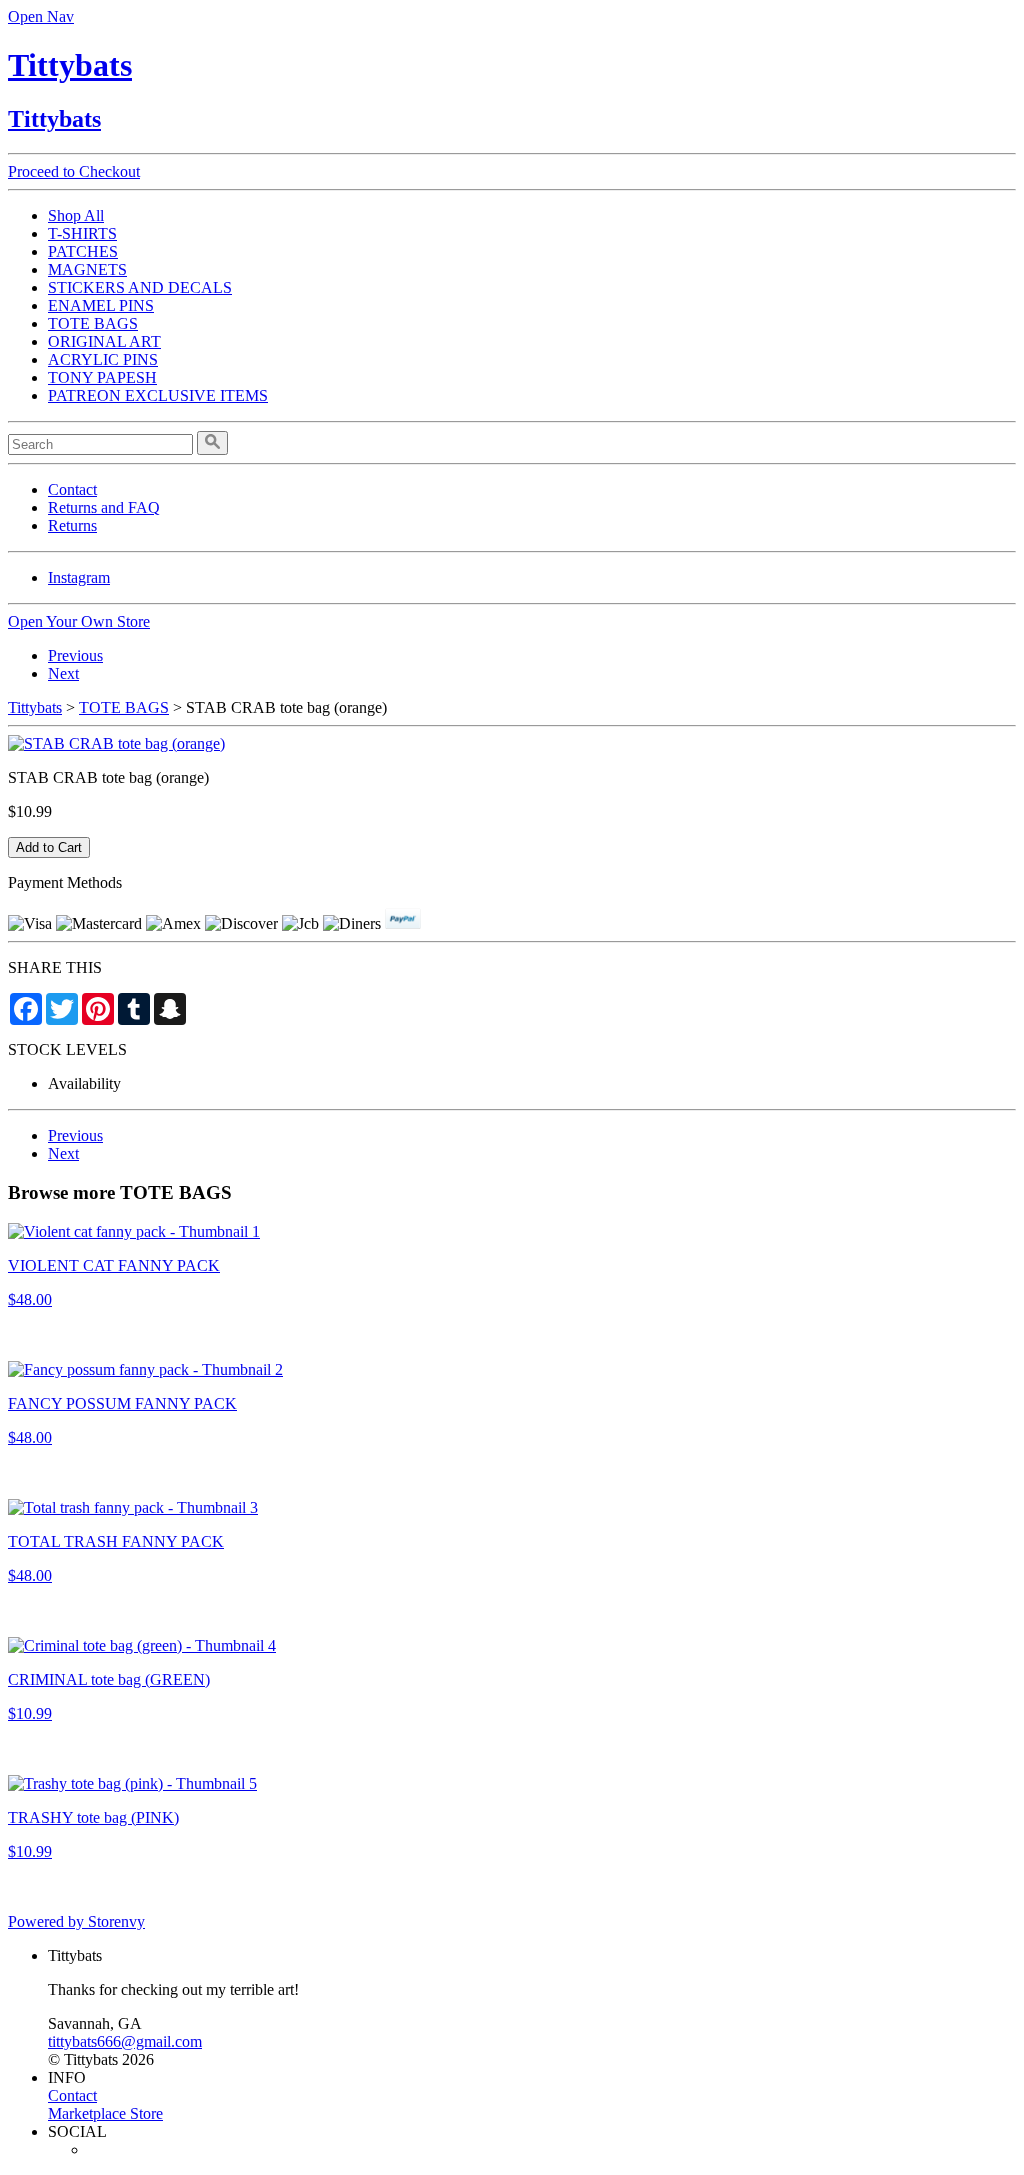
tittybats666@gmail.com (125, 2041)
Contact (72, 489)
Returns (72, 525)
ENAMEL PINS (101, 305)
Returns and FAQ (104, 507)
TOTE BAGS (93, 323)
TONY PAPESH (102, 377)
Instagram (79, 577)
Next (63, 673)
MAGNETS (87, 269)
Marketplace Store (105, 2113)
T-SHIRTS (82, 233)
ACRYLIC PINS (103, 359)
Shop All (76, 215)
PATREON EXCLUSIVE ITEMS (158, 395)
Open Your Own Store (79, 621)
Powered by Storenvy (76, 1921)
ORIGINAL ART (104, 341)
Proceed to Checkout (74, 171)
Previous (75, 655)
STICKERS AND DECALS (140, 287)
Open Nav (41, 16)
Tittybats (70, 65)
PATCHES (83, 251)
